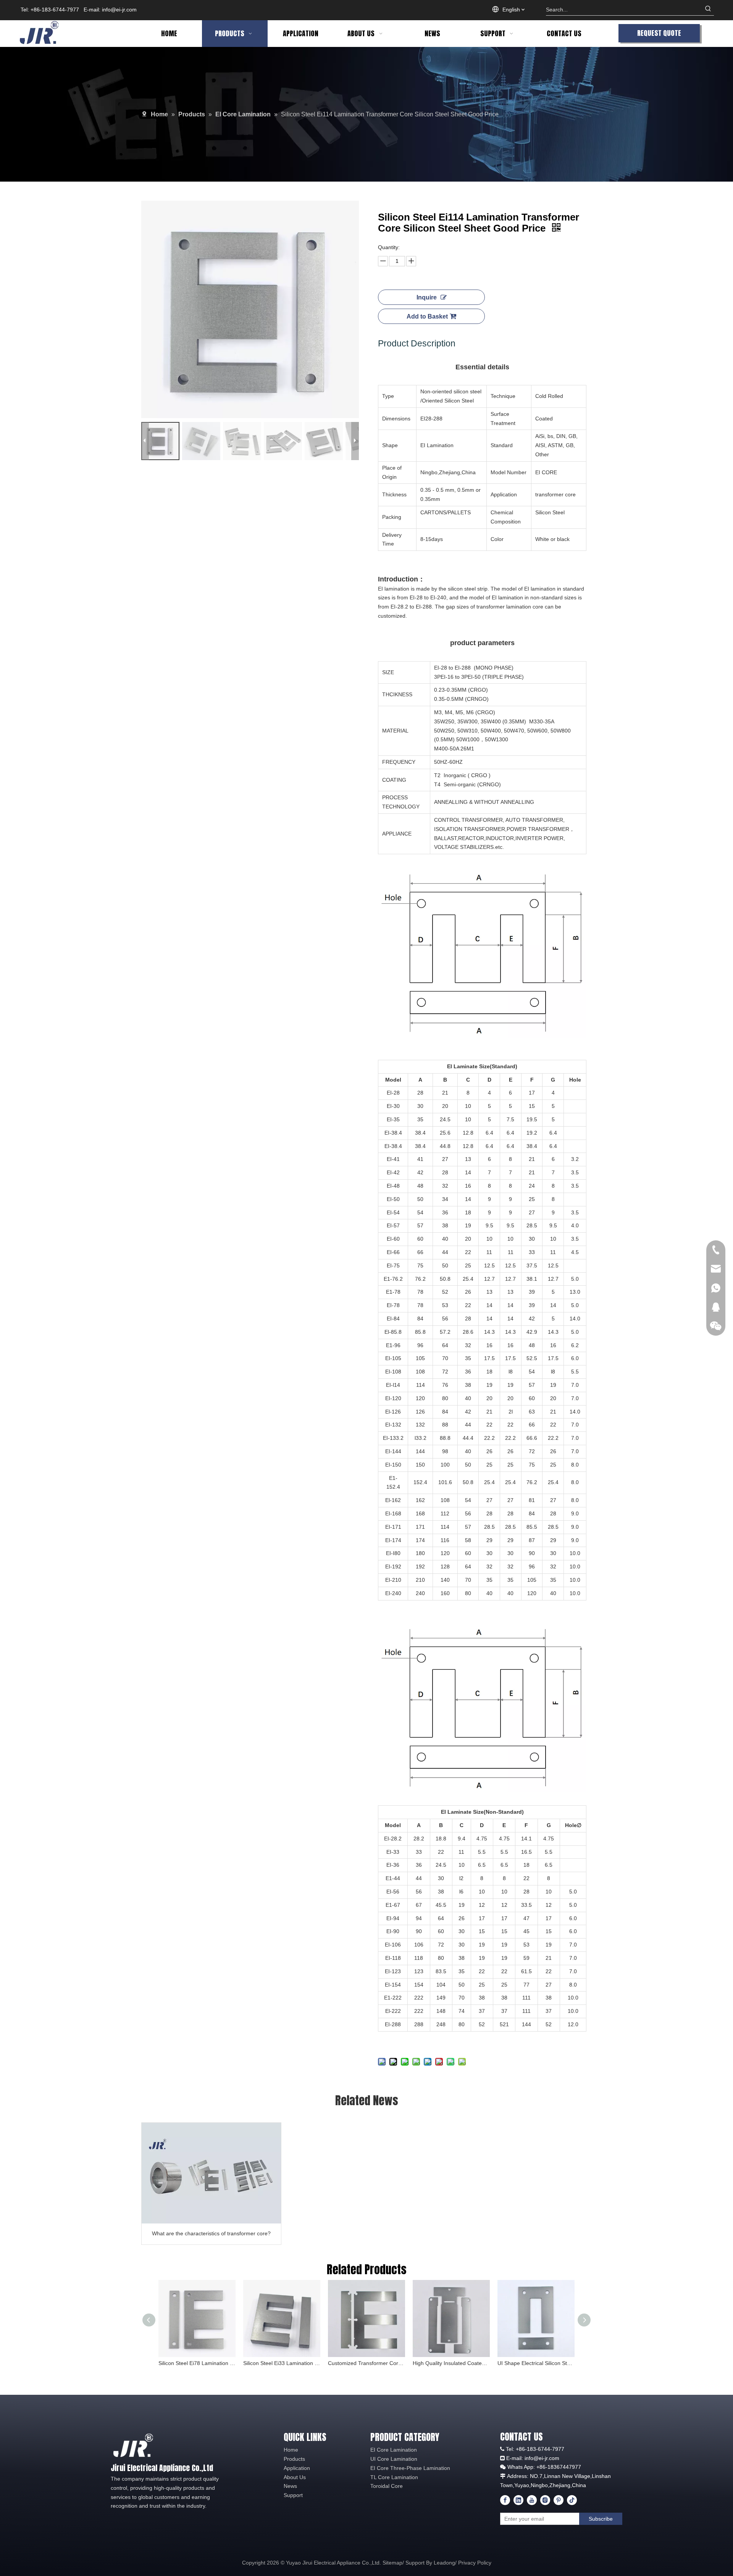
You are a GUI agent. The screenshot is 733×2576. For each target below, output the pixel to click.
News (290, 2486)
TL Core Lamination (394, 2477)
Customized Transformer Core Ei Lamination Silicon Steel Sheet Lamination (366, 2363)
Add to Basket (427, 316)
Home (291, 2450)
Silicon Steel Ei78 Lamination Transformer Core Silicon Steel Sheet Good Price (197, 2363)
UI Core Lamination (394, 2459)
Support (293, 2495)
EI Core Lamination (394, 2450)
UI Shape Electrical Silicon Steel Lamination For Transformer (536, 2363)
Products (294, 2459)
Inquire (427, 297)
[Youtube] (532, 2500)
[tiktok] (572, 2500)
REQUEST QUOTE (659, 33)
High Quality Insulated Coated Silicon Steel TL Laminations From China (451, 2363)
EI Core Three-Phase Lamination (410, 2468)
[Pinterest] (559, 2500)
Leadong (444, 2563)
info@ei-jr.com (119, 10)
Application (297, 2468)
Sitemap (392, 2563)
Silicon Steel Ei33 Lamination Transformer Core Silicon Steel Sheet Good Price (282, 2363)
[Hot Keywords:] (708, 10)
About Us (295, 2477)
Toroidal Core (387, 2486)
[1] (133, 2445)
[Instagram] (545, 2500)
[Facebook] (505, 2500)
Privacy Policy (475, 2563)
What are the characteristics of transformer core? (211, 2233)
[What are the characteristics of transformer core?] (211, 2173)
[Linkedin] (518, 2500)
